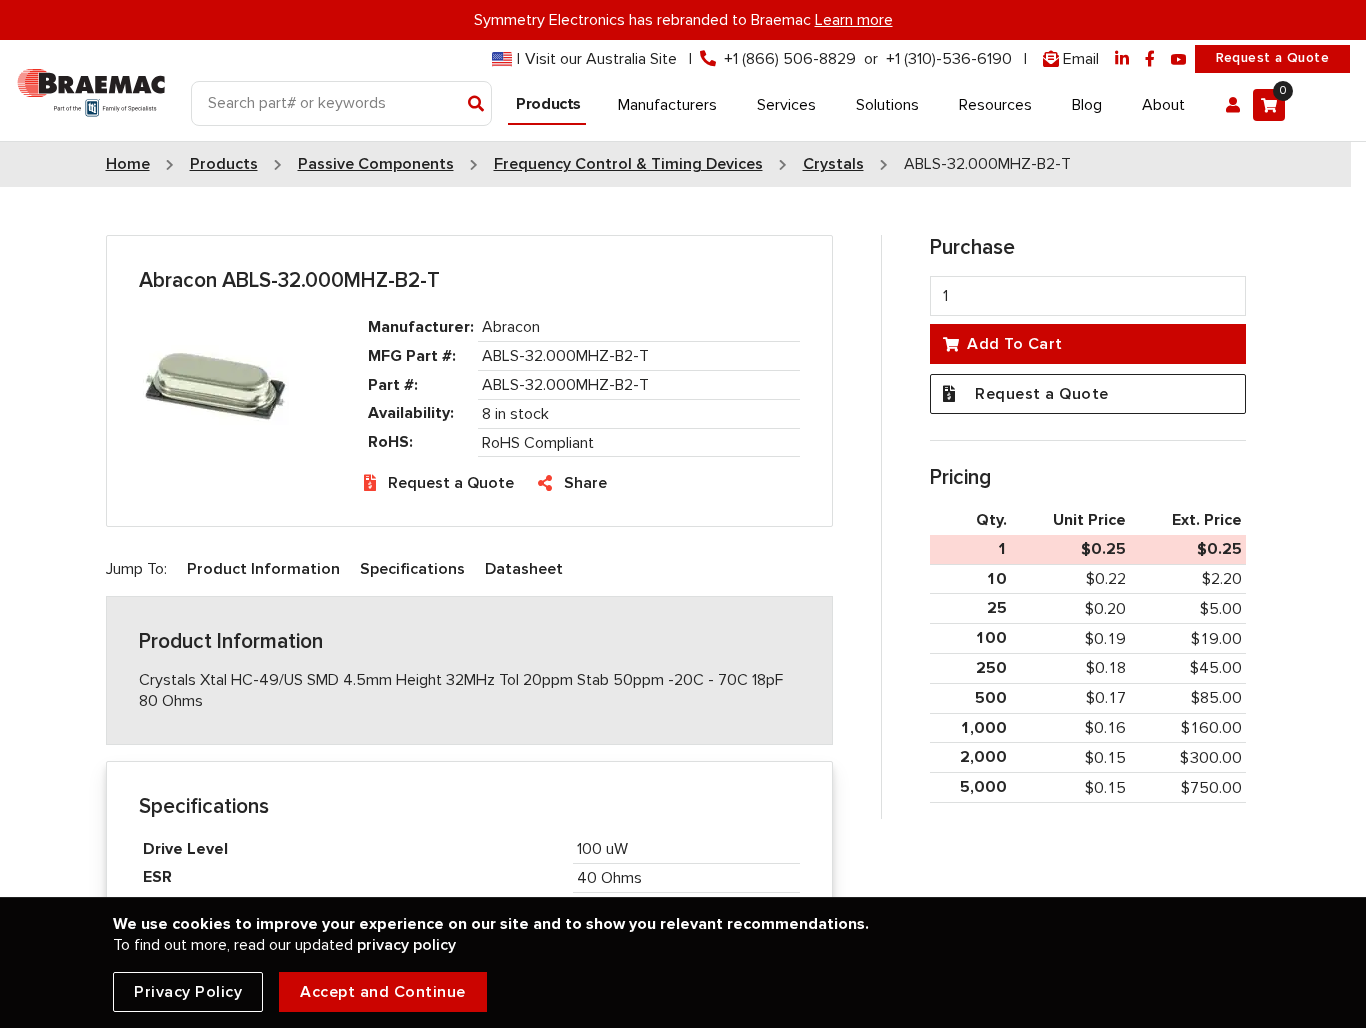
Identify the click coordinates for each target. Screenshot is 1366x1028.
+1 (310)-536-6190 (949, 59)
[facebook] (1150, 59)
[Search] (476, 105)
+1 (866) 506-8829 (790, 59)
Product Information (263, 569)
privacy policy (406, 945)
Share (585, 483)
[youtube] (1179, 59)
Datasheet (524, 569)
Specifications (412, 569)
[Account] (1233, 105)
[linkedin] (1122, 59)
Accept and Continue (383, 992)
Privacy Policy (188, 992)
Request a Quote (1272, 58)
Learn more (854, 20)
